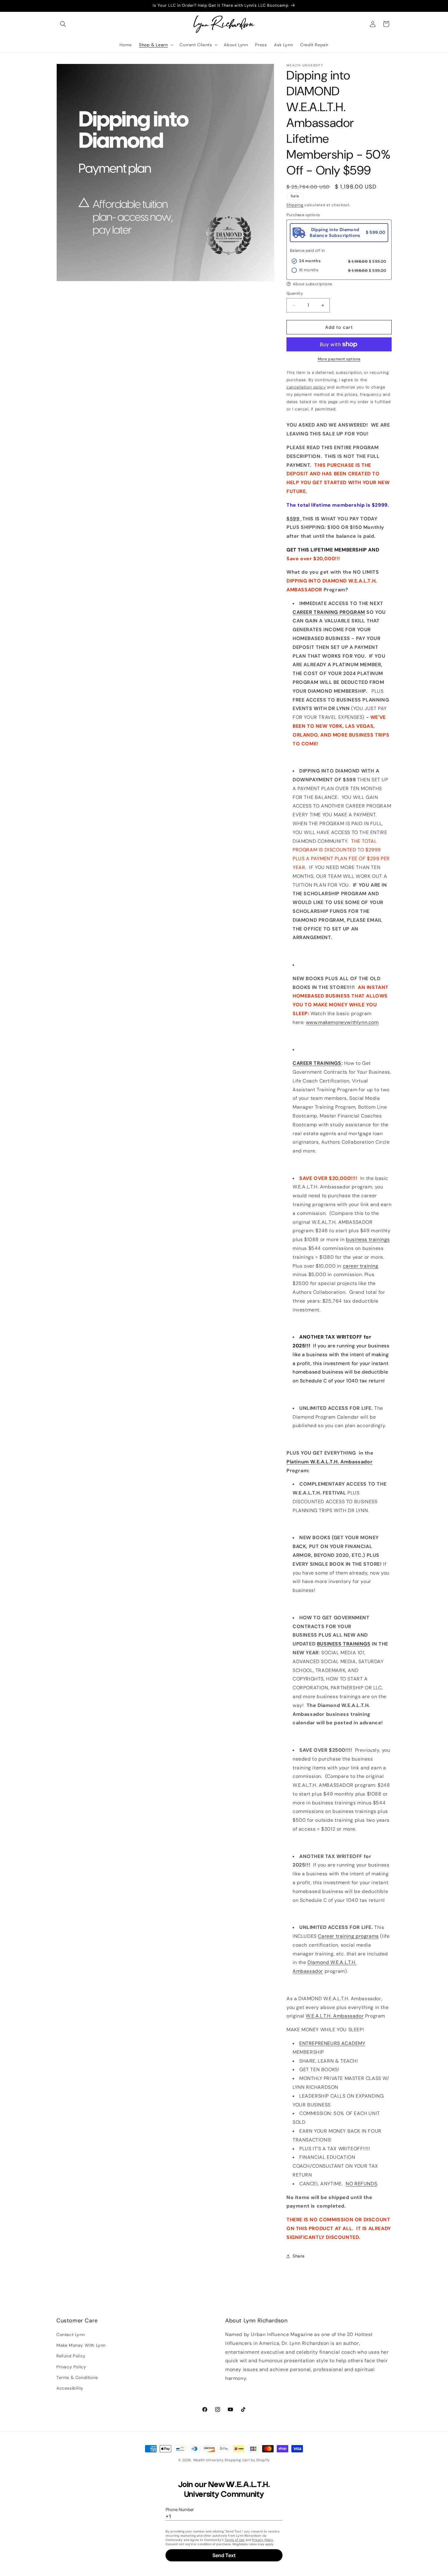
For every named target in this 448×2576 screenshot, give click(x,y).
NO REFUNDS (361, 2184)
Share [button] (299, 2256)
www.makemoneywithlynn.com (342, 1022)
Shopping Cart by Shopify (247, 2460)
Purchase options (303, 215)
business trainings (368, 1239)
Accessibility (70, 2388)
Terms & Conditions (77, 2377)
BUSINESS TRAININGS (344, 1644)
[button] (63, 24)
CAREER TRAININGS (317, 1063)
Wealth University (208, 2460)
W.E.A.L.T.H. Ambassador (335, 2016)
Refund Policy (71, 2356)
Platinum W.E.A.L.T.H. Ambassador (329, 1462)
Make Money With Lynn (81, 2345)
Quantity (295, 293)
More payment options (339, 359)
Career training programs (348, 1936)
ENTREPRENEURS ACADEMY (332, 2043)
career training (361, 1266)
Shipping (295, 205)
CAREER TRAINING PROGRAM (329, 612)
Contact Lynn (71, 2335)
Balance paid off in (307, 250)
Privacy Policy (71, 2367)
